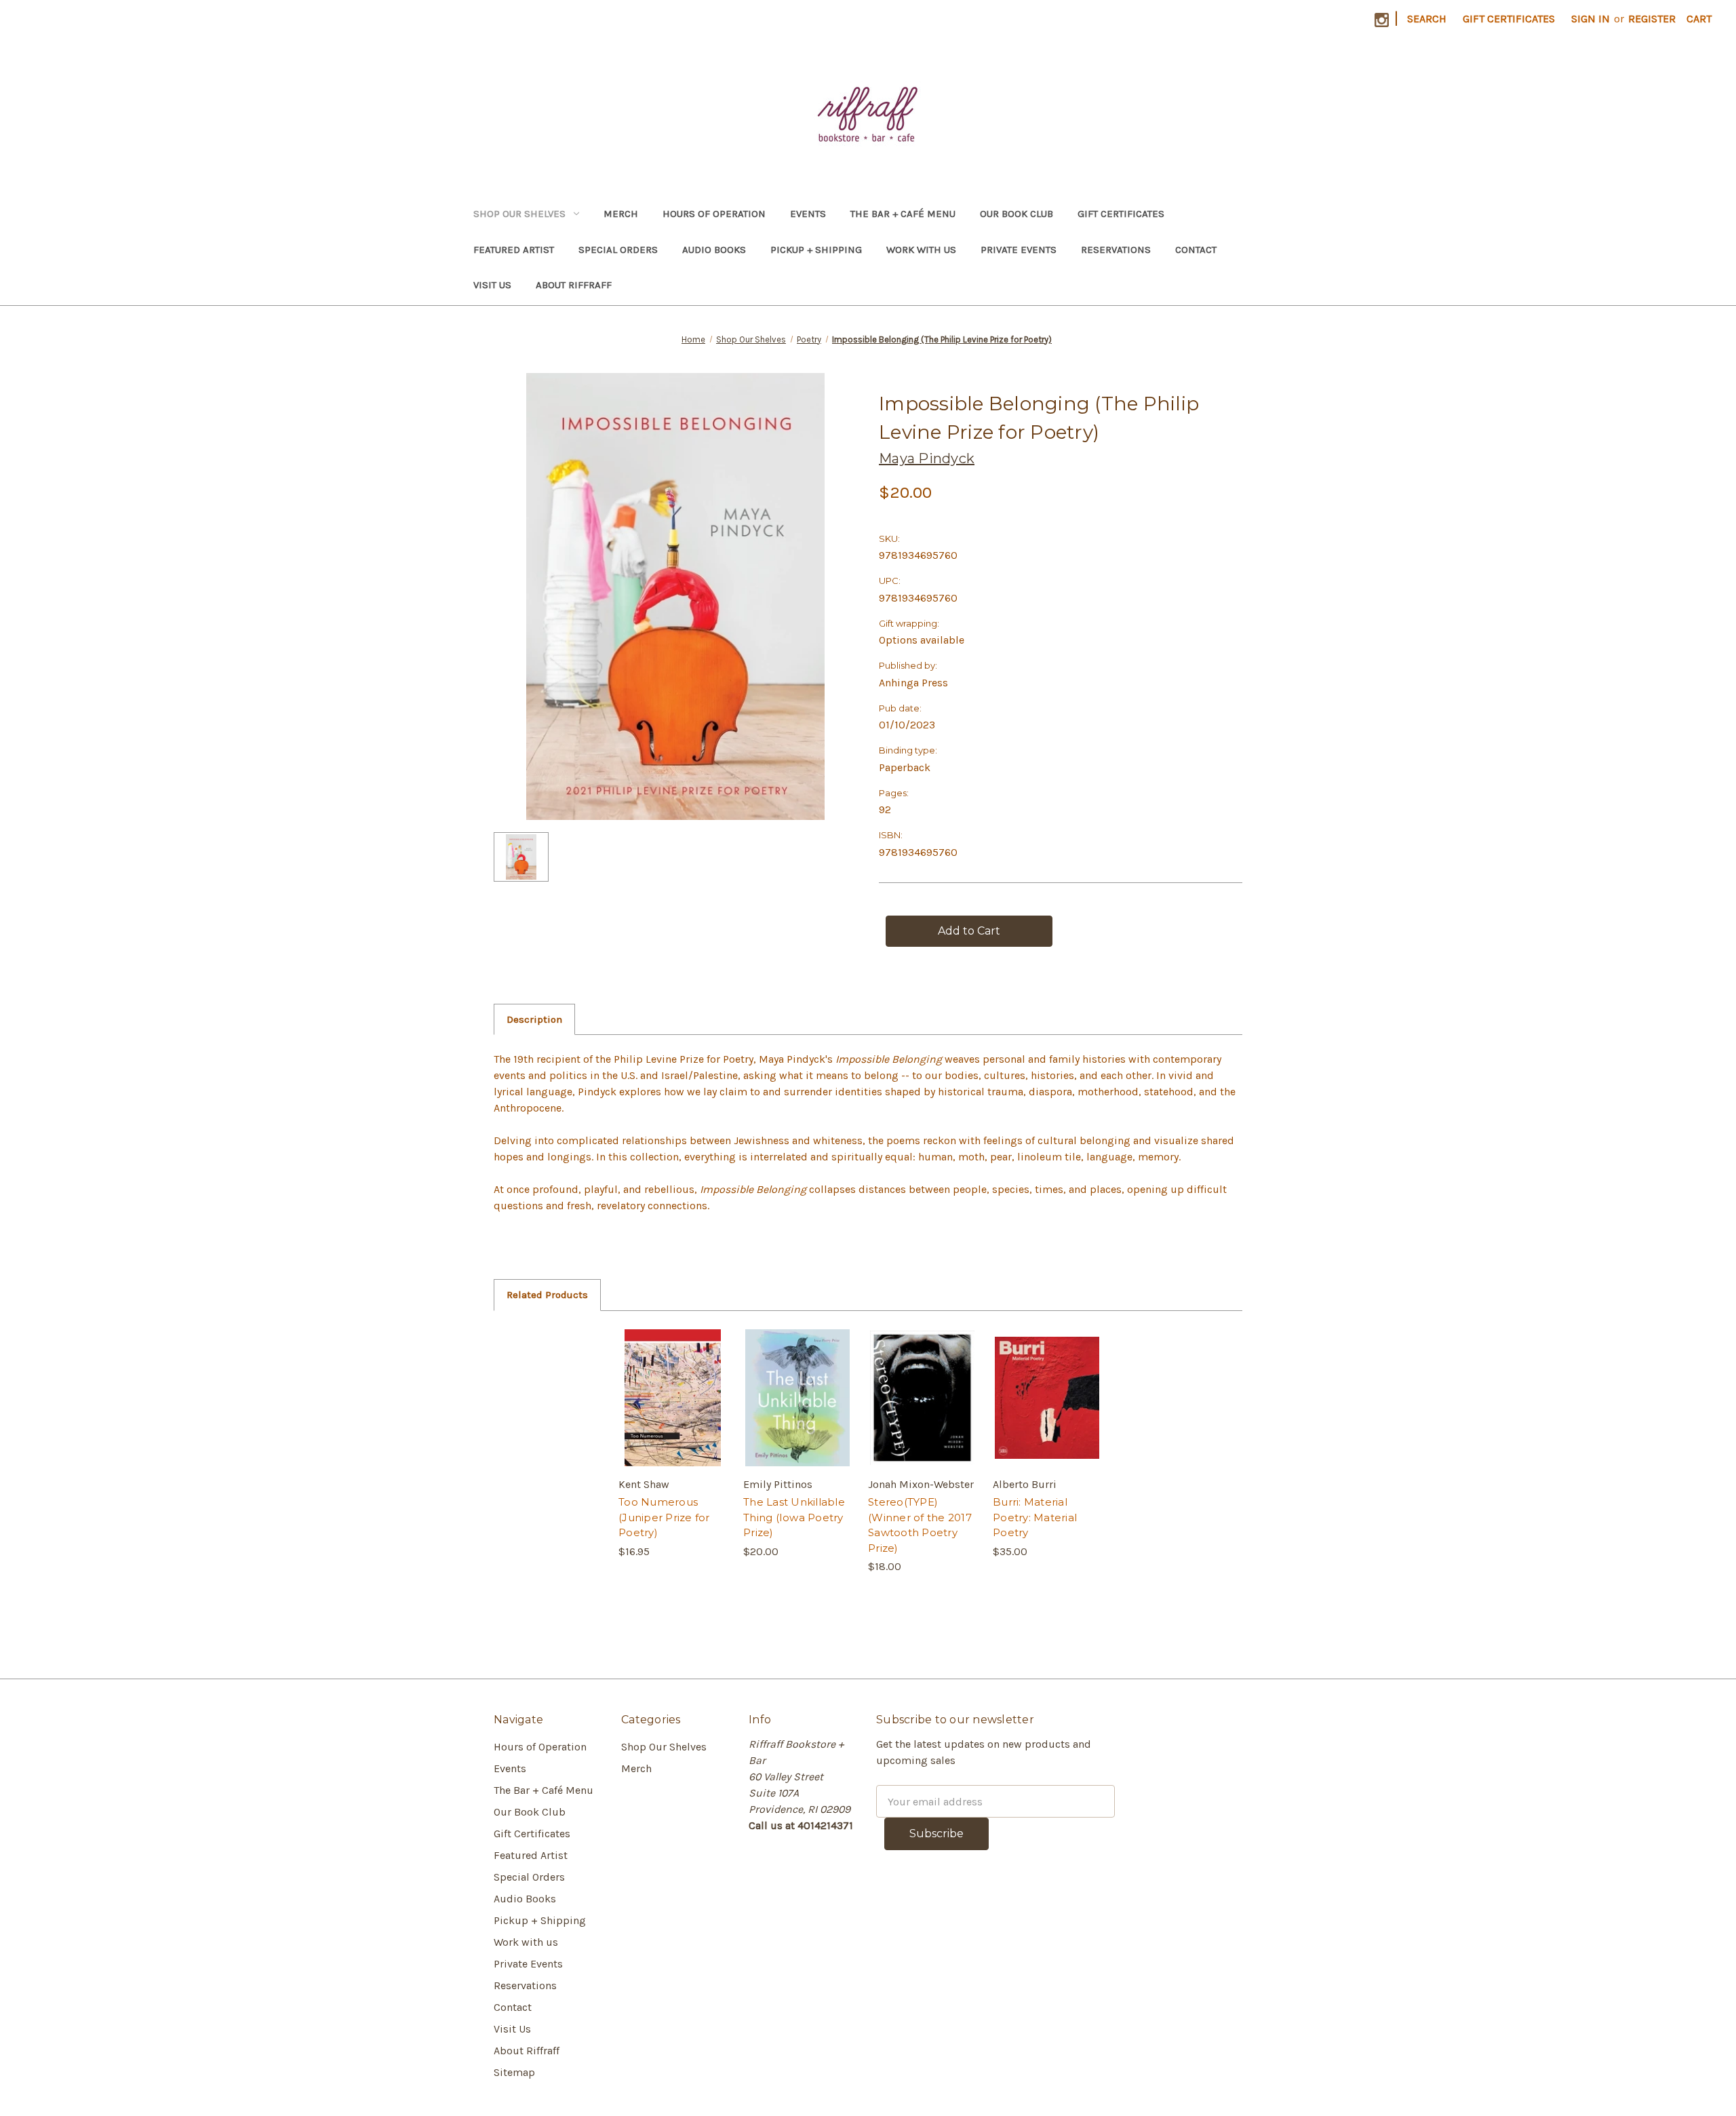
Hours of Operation (714, 214)
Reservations (1116, 250)
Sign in (1591, 19)
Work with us (921, 250)
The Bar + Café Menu (903, 214)
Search (1427, 19)
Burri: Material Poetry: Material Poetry (1035, 1517)
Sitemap (514, 2072)
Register (1652, 19)
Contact (1196, 250)
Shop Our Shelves (519, 214)
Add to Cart (673, 1411)
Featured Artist (514, 250)
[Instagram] (1382, 20)
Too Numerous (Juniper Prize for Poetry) (664, 1517)
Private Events (1019, 250)
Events (808, 214)
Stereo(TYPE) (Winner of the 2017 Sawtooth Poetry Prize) (920, 1525)
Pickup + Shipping (816, 250)
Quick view (672, 1384)
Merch (621, 214)
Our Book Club (1017, 214)
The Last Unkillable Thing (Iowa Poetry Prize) (794, 1517)
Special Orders (618, 250)
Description (534, 1019)
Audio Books (714, 250)
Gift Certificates (1509, 19)
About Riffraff (574, 285)
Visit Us (492, 285)
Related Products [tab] (547, 1295)
